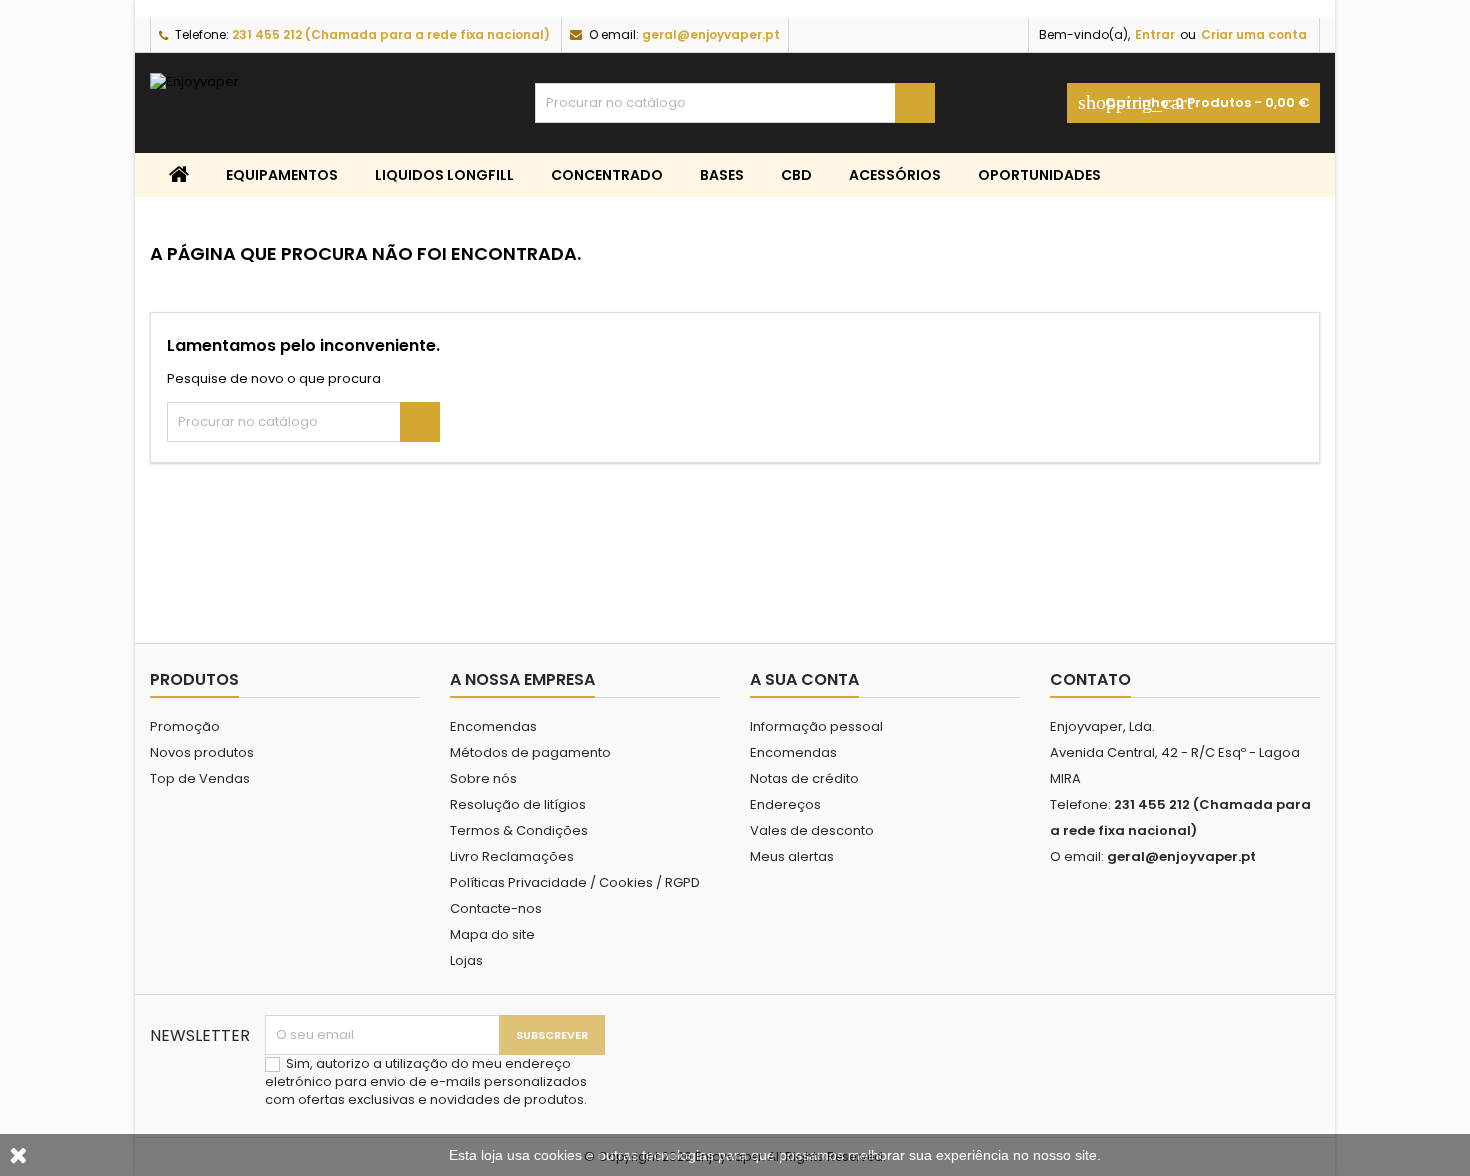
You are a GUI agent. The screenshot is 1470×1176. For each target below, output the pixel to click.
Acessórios (895, 175)
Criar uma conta (1254, 34)
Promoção (185, 726)
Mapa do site (492, 934)
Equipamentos (282, 175)
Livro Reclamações (512, 856)
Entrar (1155, 34)
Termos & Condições (519, 830)
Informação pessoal (816, 726)
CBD (796, 175)
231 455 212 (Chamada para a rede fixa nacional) (391, 34)
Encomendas (493, 726)
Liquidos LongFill (444, 175)
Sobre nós (483, 778)
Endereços (785, 804)
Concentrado (607, 175)
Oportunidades (1039, 175)
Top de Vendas (200, 778)
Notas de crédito (804, 778)
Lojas (466, 960)
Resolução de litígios (518, 804)
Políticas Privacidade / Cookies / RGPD (575, 882)
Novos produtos (202, 752)
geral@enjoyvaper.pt (711, 34)
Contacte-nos (496, 908)
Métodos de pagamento (530, 752)
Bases (722, 175)
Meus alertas (792, 856)
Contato (1090, 679)
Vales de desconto (812, 830)
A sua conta (804, 679)
